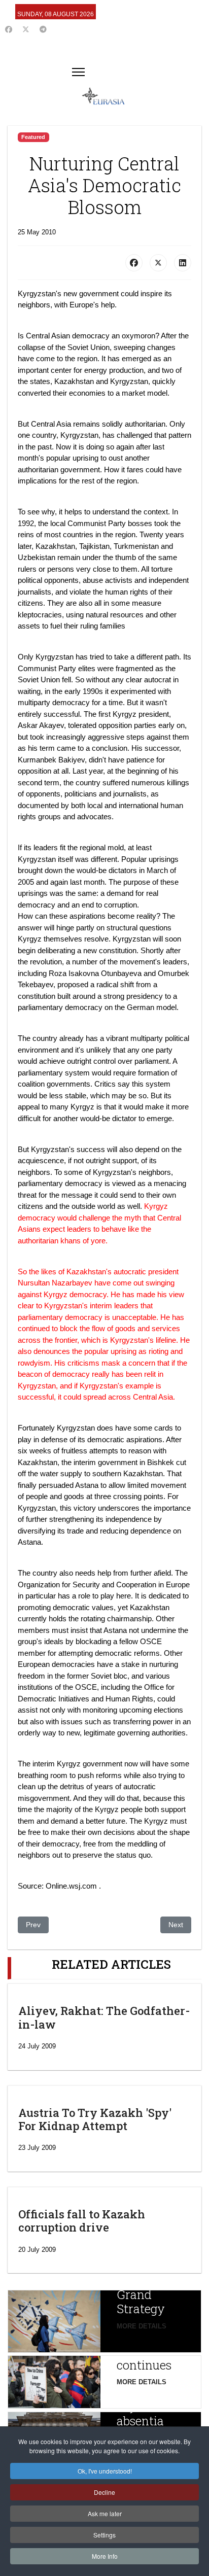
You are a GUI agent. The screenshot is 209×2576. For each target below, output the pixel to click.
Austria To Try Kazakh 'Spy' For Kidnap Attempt (95, 2119)
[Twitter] (26, 29)
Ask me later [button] (105, 2513)
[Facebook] (9, 29)
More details (142, 2326)
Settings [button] (104, 2535)
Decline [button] (104, 2492)
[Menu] (78, 72)
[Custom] (43, 29)
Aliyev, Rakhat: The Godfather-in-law (104, 2017)
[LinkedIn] (183, 263)
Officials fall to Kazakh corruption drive (82, 2221)
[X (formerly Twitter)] (158, 263)
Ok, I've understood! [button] (105, 2471)
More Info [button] (105, 2556)
